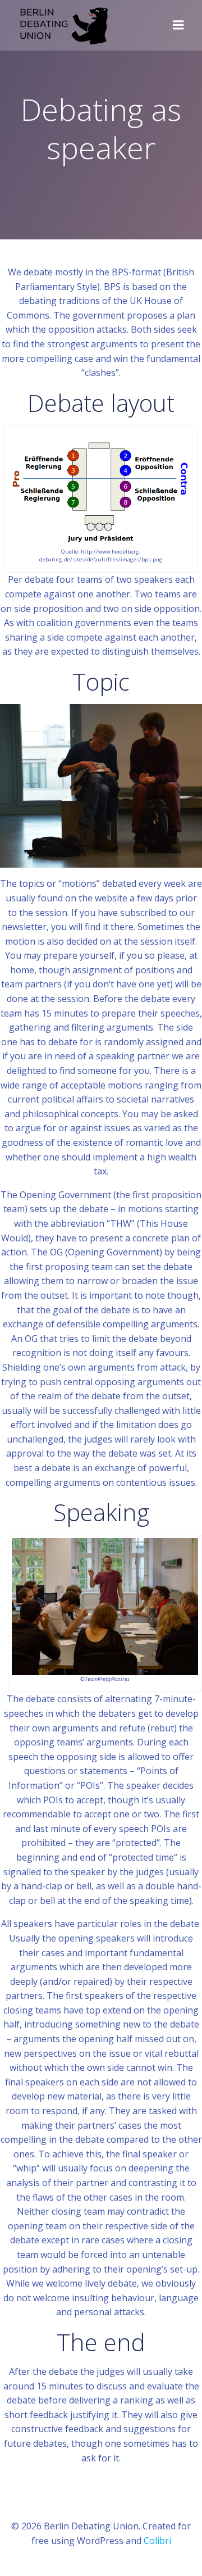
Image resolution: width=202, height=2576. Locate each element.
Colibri (157, 2541)
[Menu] (178, 25)
